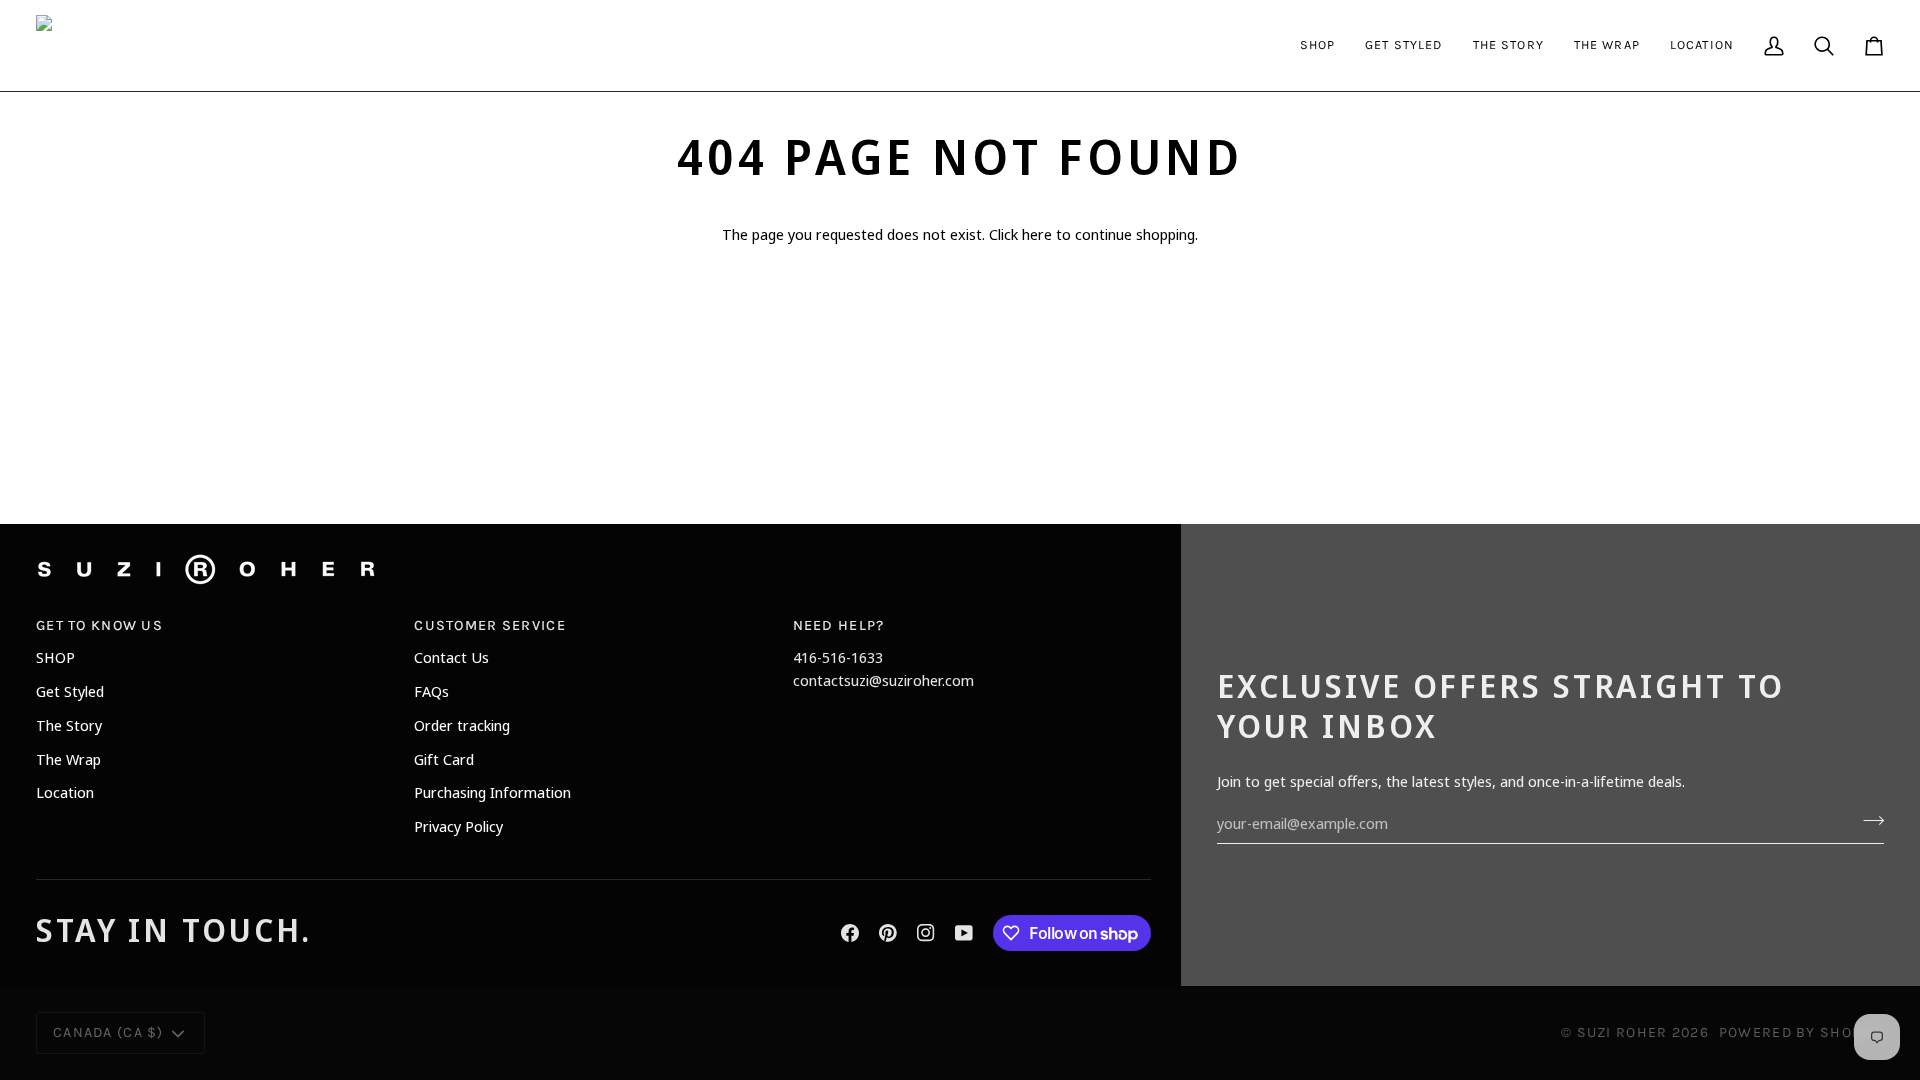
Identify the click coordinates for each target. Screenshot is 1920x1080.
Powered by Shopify (1801, 1032)
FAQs (431, 691)
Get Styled (70, 691)
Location (65, 792)
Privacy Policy (458, 826)
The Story (69, 725)
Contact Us (451, 657)
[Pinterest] (888, 933)
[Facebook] (850, 933)
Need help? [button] (839, 625)
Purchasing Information (492, 792)
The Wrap (68, 759)
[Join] (1867, 821)
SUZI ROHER (1622, 1032)
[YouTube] (964, 933)
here (1037, 234)
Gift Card (444, 759)
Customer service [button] (490, 625)
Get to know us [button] (99, 625)
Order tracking (462, 725)
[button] (1318, 45)
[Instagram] (926, 933)
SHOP (55, 657)
